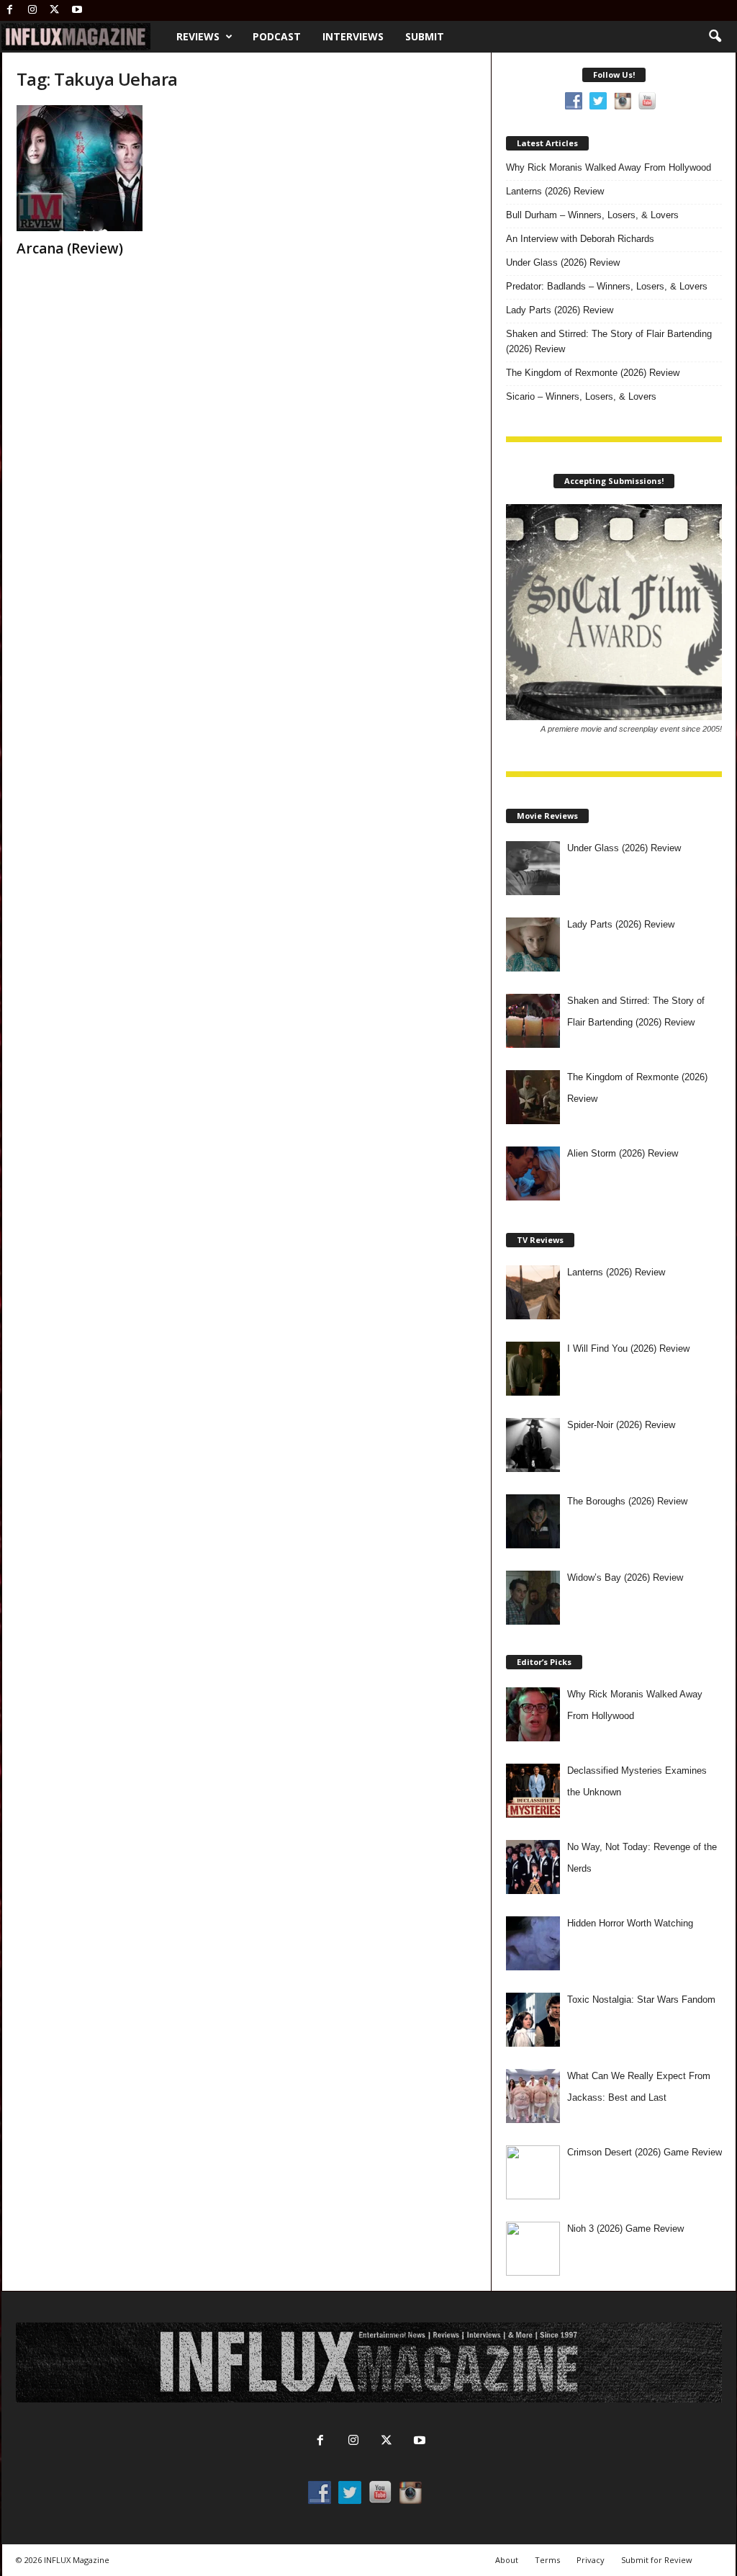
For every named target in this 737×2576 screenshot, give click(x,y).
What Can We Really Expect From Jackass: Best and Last (639, 2087)
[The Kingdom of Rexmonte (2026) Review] (533, 1097)
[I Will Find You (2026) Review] (533, 1369)
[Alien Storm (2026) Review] (533, 1173)
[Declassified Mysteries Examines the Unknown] (533, 1791)
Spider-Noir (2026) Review (621, 1425)
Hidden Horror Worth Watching (630, 1923)
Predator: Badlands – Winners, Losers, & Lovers (607, 286)
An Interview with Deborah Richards (580, 239)
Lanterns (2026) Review (555, 191)
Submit (425, 36)
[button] (715, 37)
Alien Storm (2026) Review (623, 1153)
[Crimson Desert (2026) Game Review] (533, 2172)
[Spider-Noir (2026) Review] (533, 1445)
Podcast (277, 36)
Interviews (353, 36)
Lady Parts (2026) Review (560, 310)
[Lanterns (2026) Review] (533, 1292)
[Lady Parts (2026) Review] (533, 944)
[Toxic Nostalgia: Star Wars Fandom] (533, 2020)
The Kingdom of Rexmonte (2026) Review (593, 373)
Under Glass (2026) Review (563, 262)
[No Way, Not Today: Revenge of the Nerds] (533, 1867)
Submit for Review (657, 2560)
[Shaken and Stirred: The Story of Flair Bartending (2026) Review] (533, 1021)
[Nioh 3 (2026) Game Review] (533, 2249)
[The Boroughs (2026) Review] (533, 1521)
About (507, 2560)
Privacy (591, 2560)
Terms (547, 2560)
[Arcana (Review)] (125, 168)
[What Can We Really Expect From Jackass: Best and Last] (533, 2096)
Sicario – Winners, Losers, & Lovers (581, 396)
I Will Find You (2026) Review (628, 1348)
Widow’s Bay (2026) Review (625, 1578)
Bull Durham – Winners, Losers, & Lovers (592, 215)
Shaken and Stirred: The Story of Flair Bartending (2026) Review (609, 341)
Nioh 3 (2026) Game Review (625, 2229)
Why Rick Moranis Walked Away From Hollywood (609, 167)
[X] (55, 10)
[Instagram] (32, 10)
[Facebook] (10, 10)
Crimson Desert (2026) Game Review (645, 2152)
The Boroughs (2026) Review (627, 1501)
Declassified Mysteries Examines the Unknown (637, 1781)
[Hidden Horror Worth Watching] (533, 1943)
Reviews (198, 36)
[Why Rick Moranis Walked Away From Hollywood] (533, 1714)
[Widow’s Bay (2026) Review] (533, 1598)
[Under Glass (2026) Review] (533, 868)
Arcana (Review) (70, 248)
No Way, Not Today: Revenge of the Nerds (642, 1858)
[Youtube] (77, 10)
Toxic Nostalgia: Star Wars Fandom (641, 2000)
